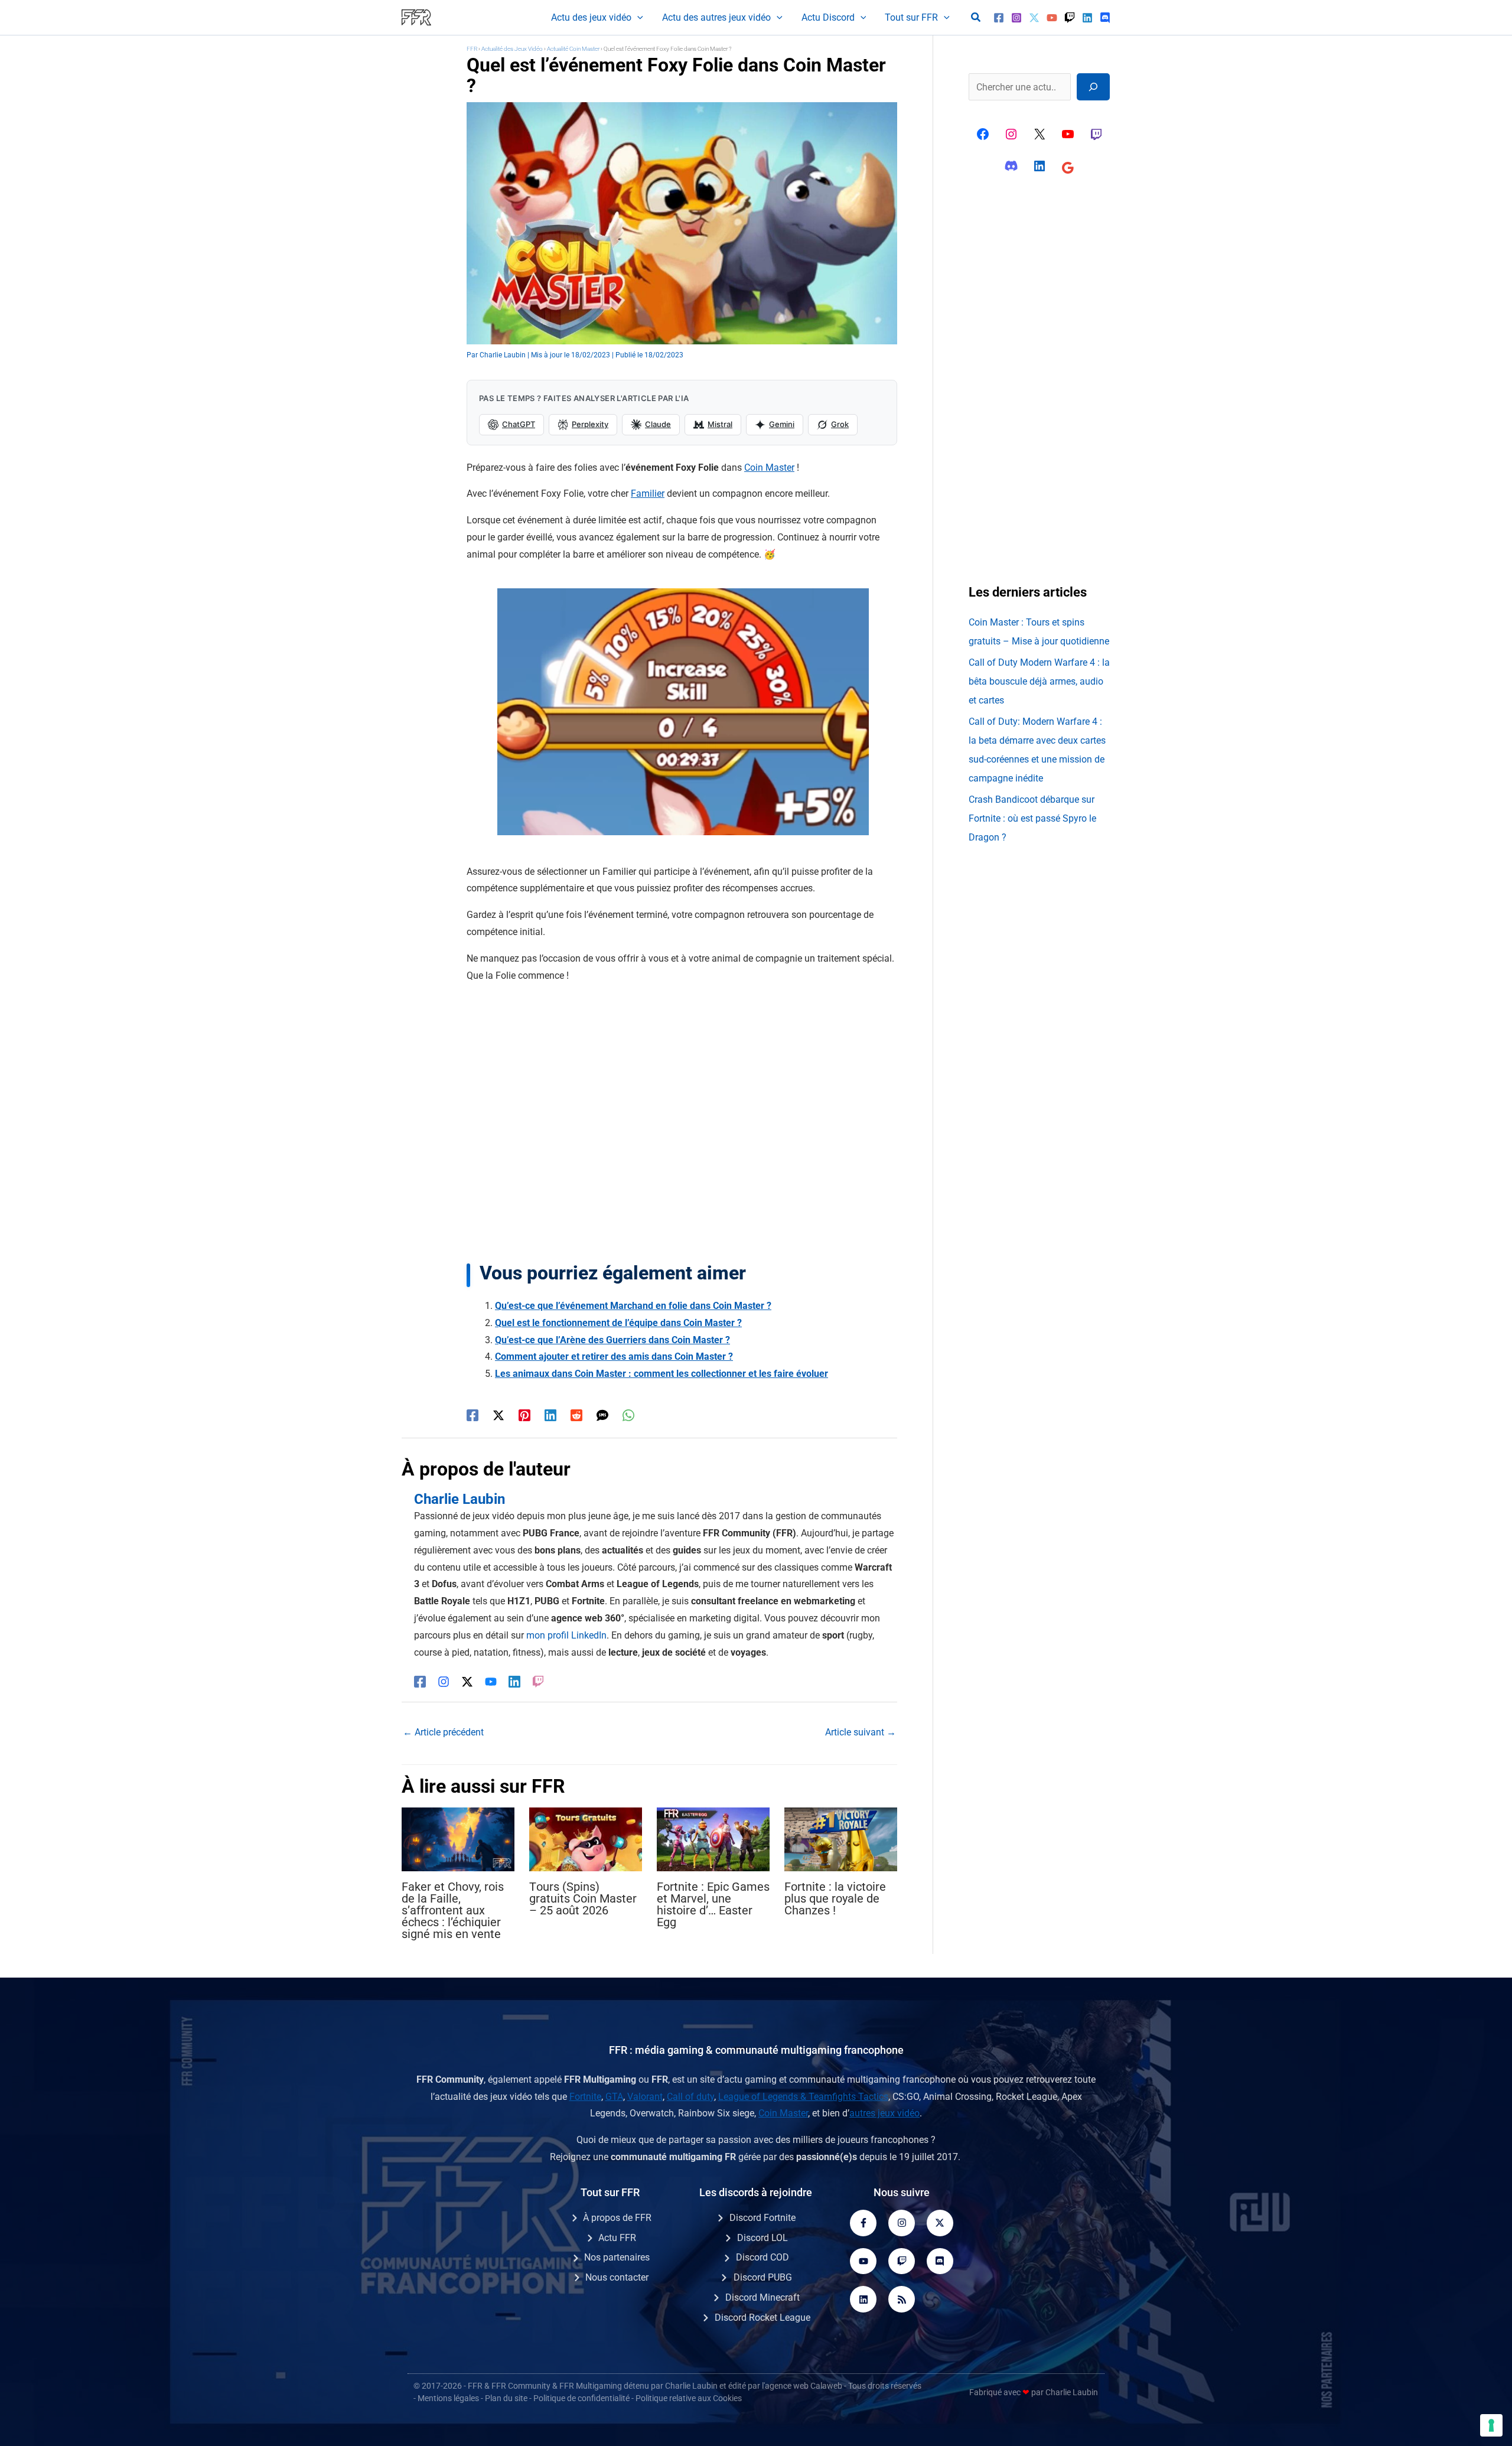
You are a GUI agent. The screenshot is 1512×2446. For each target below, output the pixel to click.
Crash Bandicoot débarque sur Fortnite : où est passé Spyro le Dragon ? (1032, 818)
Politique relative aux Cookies (689, 2398)
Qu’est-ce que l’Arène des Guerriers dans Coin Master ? (612, 1340)
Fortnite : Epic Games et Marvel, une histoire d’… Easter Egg (713, 1904)
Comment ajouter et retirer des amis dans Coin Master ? (614, 1356)
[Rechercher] (1093, 87)
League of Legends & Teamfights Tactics (803, 2097)
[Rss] (902, 2299)
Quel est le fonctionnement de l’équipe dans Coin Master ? (618, 1323)
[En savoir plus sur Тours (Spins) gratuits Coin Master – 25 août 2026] (586, 1838)
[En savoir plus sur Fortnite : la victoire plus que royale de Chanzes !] (841, 1838)
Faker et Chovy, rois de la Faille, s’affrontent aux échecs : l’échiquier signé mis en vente (453, 1910)
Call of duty (690, 2097)
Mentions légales (448, 2398)
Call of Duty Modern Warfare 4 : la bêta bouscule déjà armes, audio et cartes (1039, 681)
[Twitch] (1070, 18)
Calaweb (826, 2386)
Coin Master (769, 468)
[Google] (1068, 168)
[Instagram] (1016, 18)
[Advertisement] (682, 1123)
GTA (614, 2097)
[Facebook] (999, 18)
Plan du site (506, 2398)
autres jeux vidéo (884, 2113)
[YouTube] (1052, 18)
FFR (472, 49)
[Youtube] (863, 2261)
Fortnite (585, 2097)
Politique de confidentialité (581, 2398)
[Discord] (1105, 18)
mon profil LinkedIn (566, 1635)
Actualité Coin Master (573, 49)
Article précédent (443, 1732)
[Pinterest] (524, 1415)
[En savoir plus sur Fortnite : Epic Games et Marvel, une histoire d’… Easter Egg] (713, 1838)
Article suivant (861, 1732)
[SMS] (602, 1415)
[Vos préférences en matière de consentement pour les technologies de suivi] (1491, 2425)
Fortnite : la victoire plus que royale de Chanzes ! (835, 1898)
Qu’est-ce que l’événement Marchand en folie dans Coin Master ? (633, 1306)
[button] (637, 18)
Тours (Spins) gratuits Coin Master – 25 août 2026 (583, 1898)
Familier (648, 494)
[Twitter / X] (498, 1415)
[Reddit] (576, 1415)
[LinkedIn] (514, 1681)
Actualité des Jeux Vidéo (512, 49)
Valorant (645, 2097)
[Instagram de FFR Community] (1011, 134)
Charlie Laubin (691, 2386)
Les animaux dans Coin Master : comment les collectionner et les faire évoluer (661, 1374)
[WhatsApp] (628, 1415)
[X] (1039, 134)
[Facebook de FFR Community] (983, 134)
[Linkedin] (1087, 18)
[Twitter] (1034, 18)
